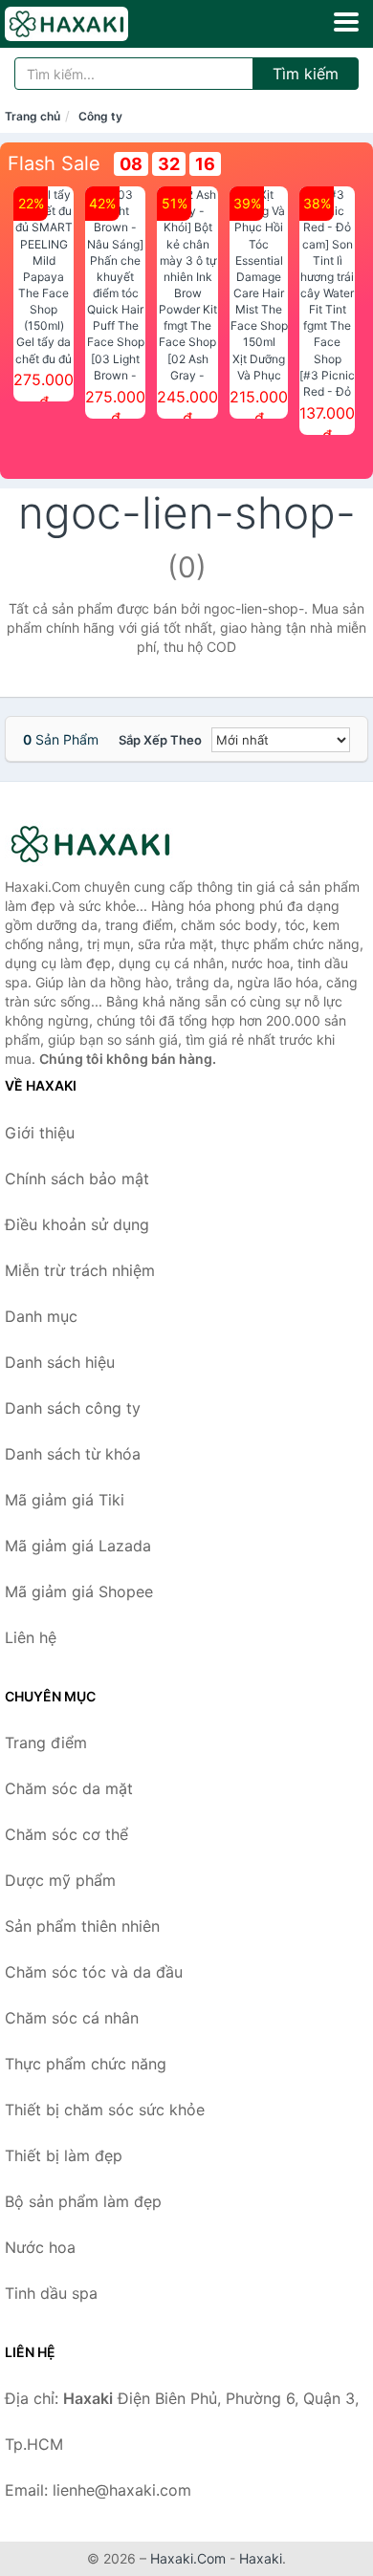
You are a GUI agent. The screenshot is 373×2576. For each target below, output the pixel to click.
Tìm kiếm (306, 74)
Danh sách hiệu (60, 1362)
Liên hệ (31, 1637)
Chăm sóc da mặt (69, 1788)
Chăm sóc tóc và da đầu (94, 1972)
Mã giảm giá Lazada (78, 1546)
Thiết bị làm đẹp (64, 2155)
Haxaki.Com (188, 2558)
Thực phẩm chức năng (86, 2064)
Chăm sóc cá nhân (72, 2018)
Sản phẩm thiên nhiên (82, 1926)
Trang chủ (33, 116)
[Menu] (346, 22)
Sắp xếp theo (160, 740)
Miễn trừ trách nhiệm (80, 1270)
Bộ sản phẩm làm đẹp (83, 2201)
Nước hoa (40, 2247)
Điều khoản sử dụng (77, 1224)
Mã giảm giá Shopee (79, 1591)
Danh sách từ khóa (73, 1454)
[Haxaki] (100, 844)
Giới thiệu (40, 1133)
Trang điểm (46, 1743)
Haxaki (261, 2558)
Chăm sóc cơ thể (66, 1834)
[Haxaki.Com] (90, 24)
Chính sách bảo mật (77, 1179)
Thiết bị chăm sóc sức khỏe (105, 2110)
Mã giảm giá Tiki (65, 1500)
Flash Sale (54, 163)
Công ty (100, 116)
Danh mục (41, 1316)
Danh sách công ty (73, 1408)
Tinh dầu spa (51, 2293)
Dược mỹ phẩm (60, 1880)
